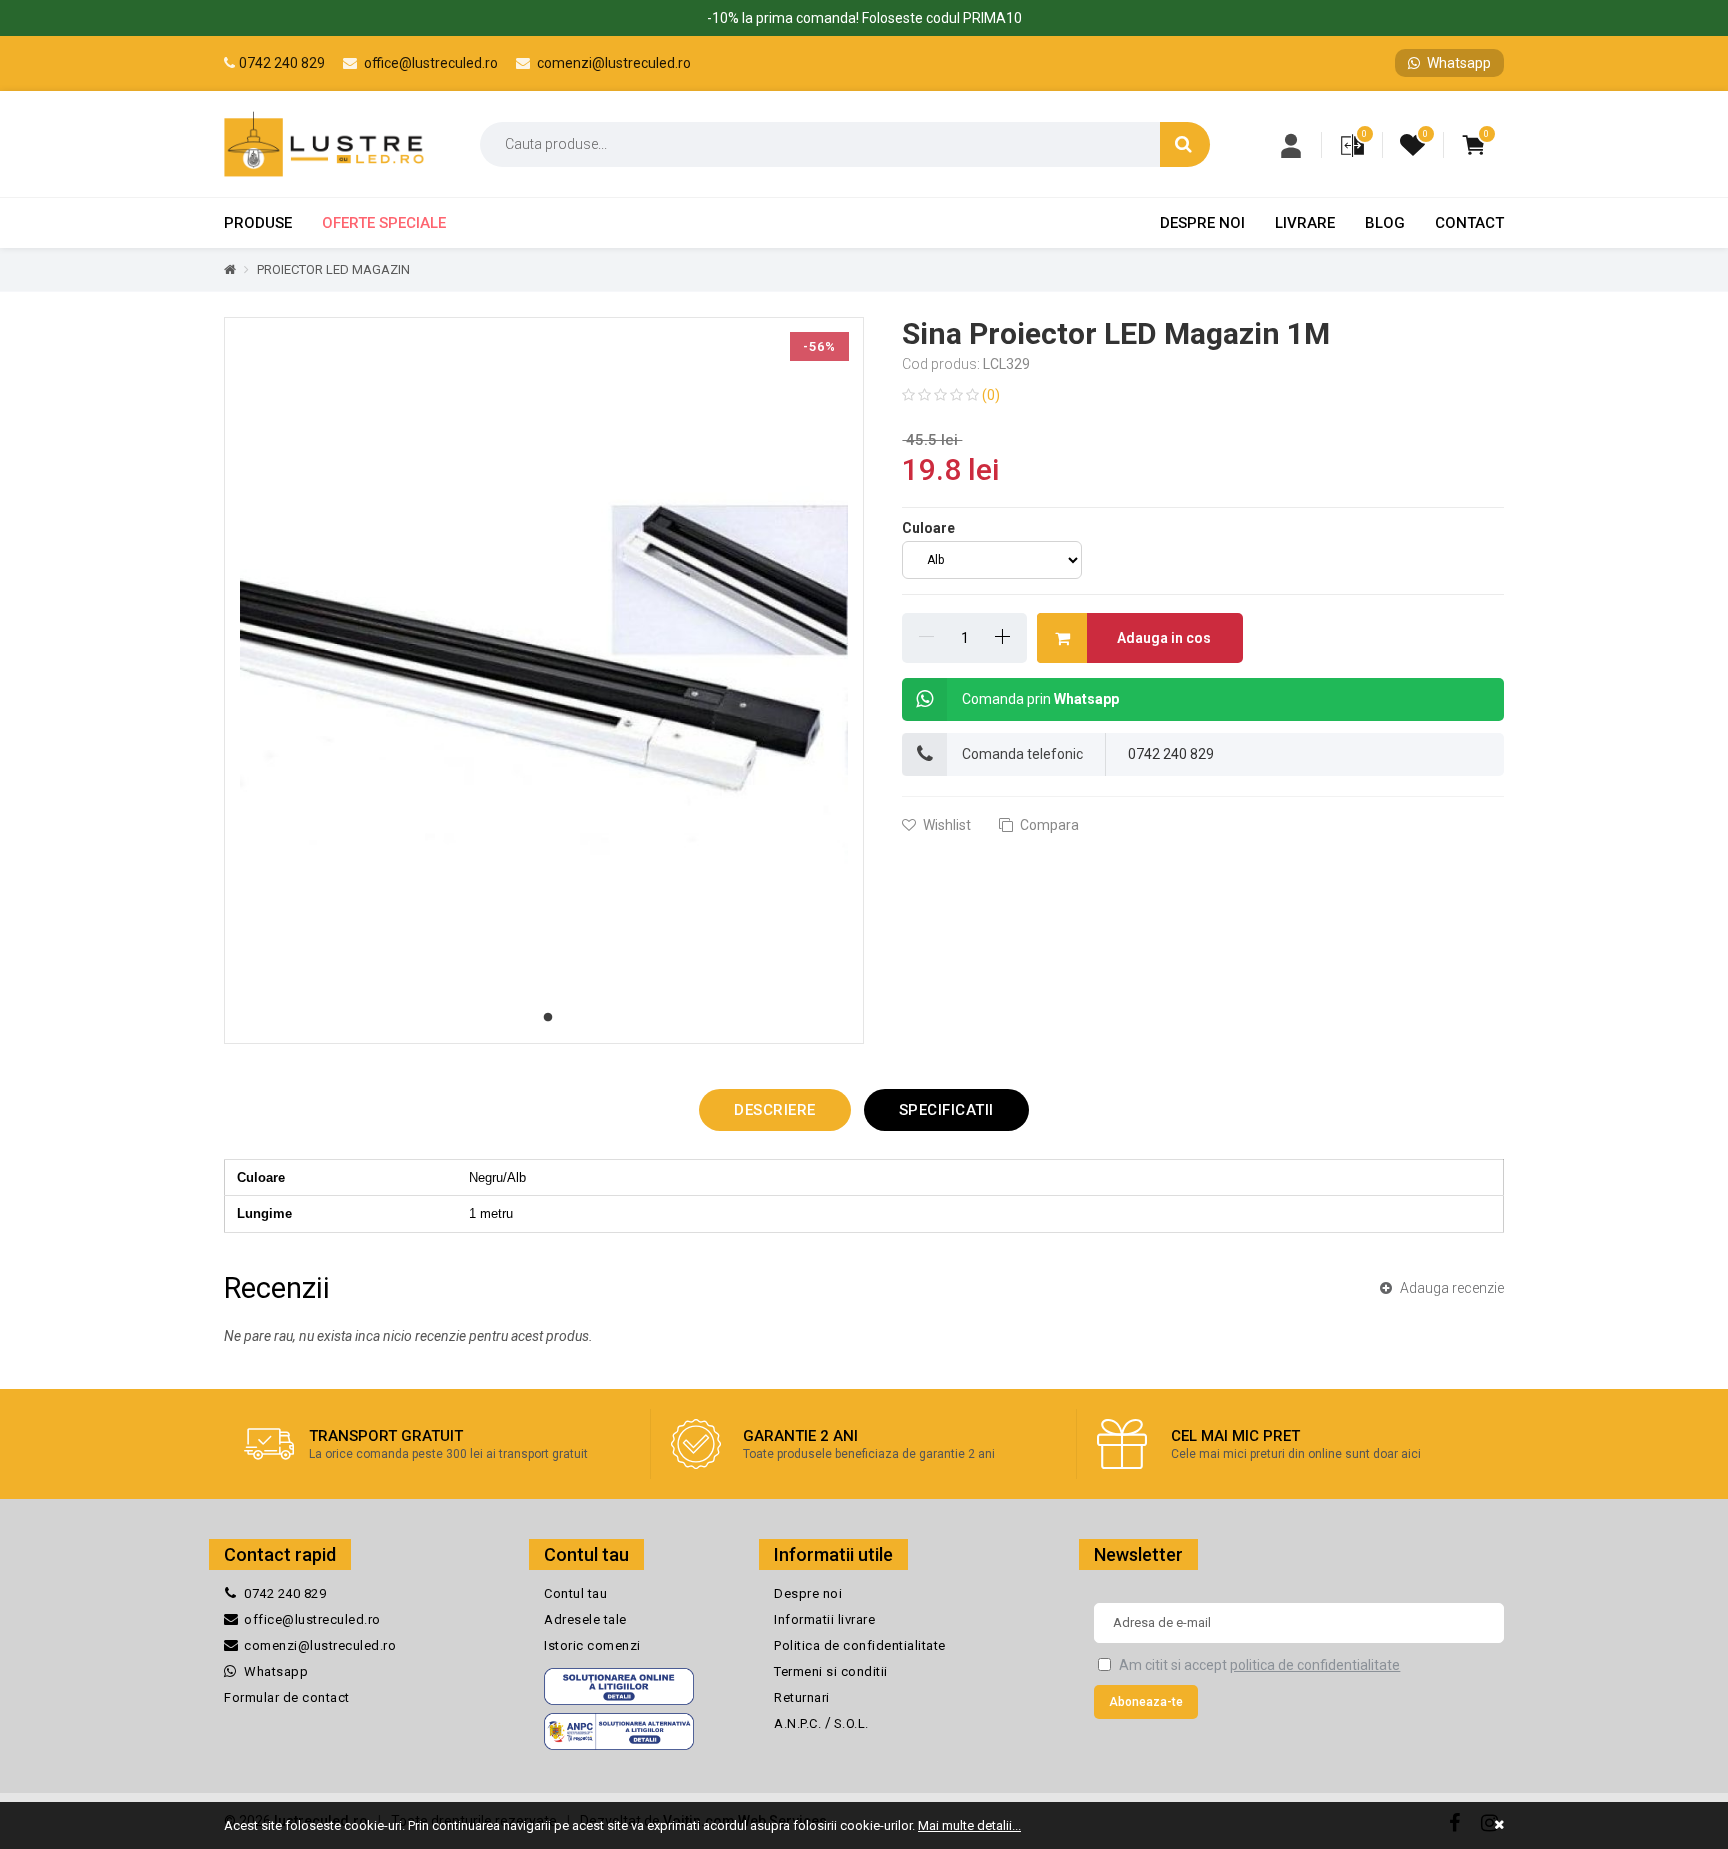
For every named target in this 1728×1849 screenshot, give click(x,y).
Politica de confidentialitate (860, 1645)
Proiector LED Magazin (333, 269)
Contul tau (575, 1593)
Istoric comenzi (592, 1645)
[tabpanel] (544, 680)
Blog (1385, 223)
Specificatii (946, 1110)
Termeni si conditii (831, 1671)
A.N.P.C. (799, 1723)
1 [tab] (548, 1018)
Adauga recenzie (1450, 1288)
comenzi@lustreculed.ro (612, 63)
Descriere (775, 1110)
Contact (1469, 223)
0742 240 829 (282, 63)
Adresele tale (585, 1619)
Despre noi (1202, 223)
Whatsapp (1457, 63)
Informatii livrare (824, 1619)
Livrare (1305, 223)
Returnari (802, 1697)
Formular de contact (287, 1697)
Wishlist (945, 825)
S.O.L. (851, 1723)
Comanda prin (1040, 699)
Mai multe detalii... (969, 1825)
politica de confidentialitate (1315, 1665)
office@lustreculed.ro (429, 63)
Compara (1048, 825)
